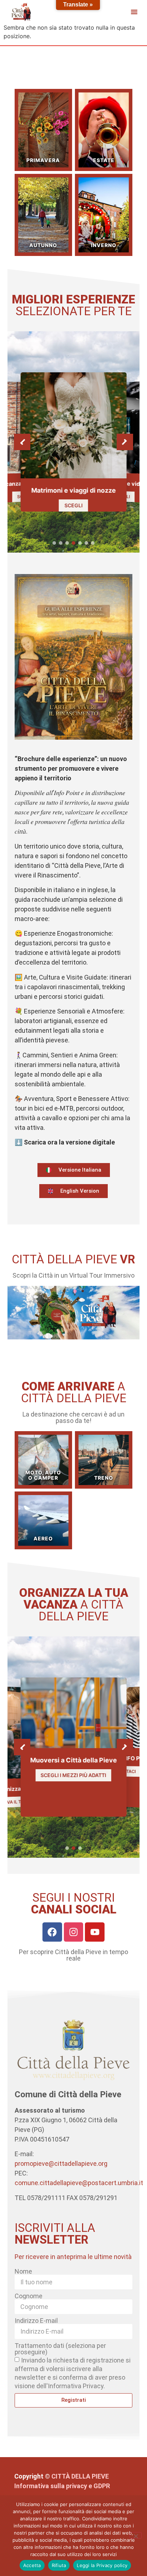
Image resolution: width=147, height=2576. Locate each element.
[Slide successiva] (125, 442)
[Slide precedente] (22, 442)
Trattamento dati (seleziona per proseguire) (60, 2349)
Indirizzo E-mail (36, 2321)
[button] (134, 12)
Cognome (29, 2296)
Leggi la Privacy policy (102, 2565)
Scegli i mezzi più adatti (73, 1775)
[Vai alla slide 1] (54, 543)
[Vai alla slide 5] (80, 543)
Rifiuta (59, 2565)
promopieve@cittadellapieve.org (61, 2164)
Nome (23, 2271)
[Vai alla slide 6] (86, 543)
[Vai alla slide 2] (61, 543)
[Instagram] (74, 1932)
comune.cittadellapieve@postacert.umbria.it (79, 2183)
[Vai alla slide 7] (93, 543)
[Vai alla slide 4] (73, 543)
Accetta (32, 2565)
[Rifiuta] (136, 2535)
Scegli (74, 505)
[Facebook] (52, 1932)
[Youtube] (95, 1932)
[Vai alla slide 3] (67, 543)
